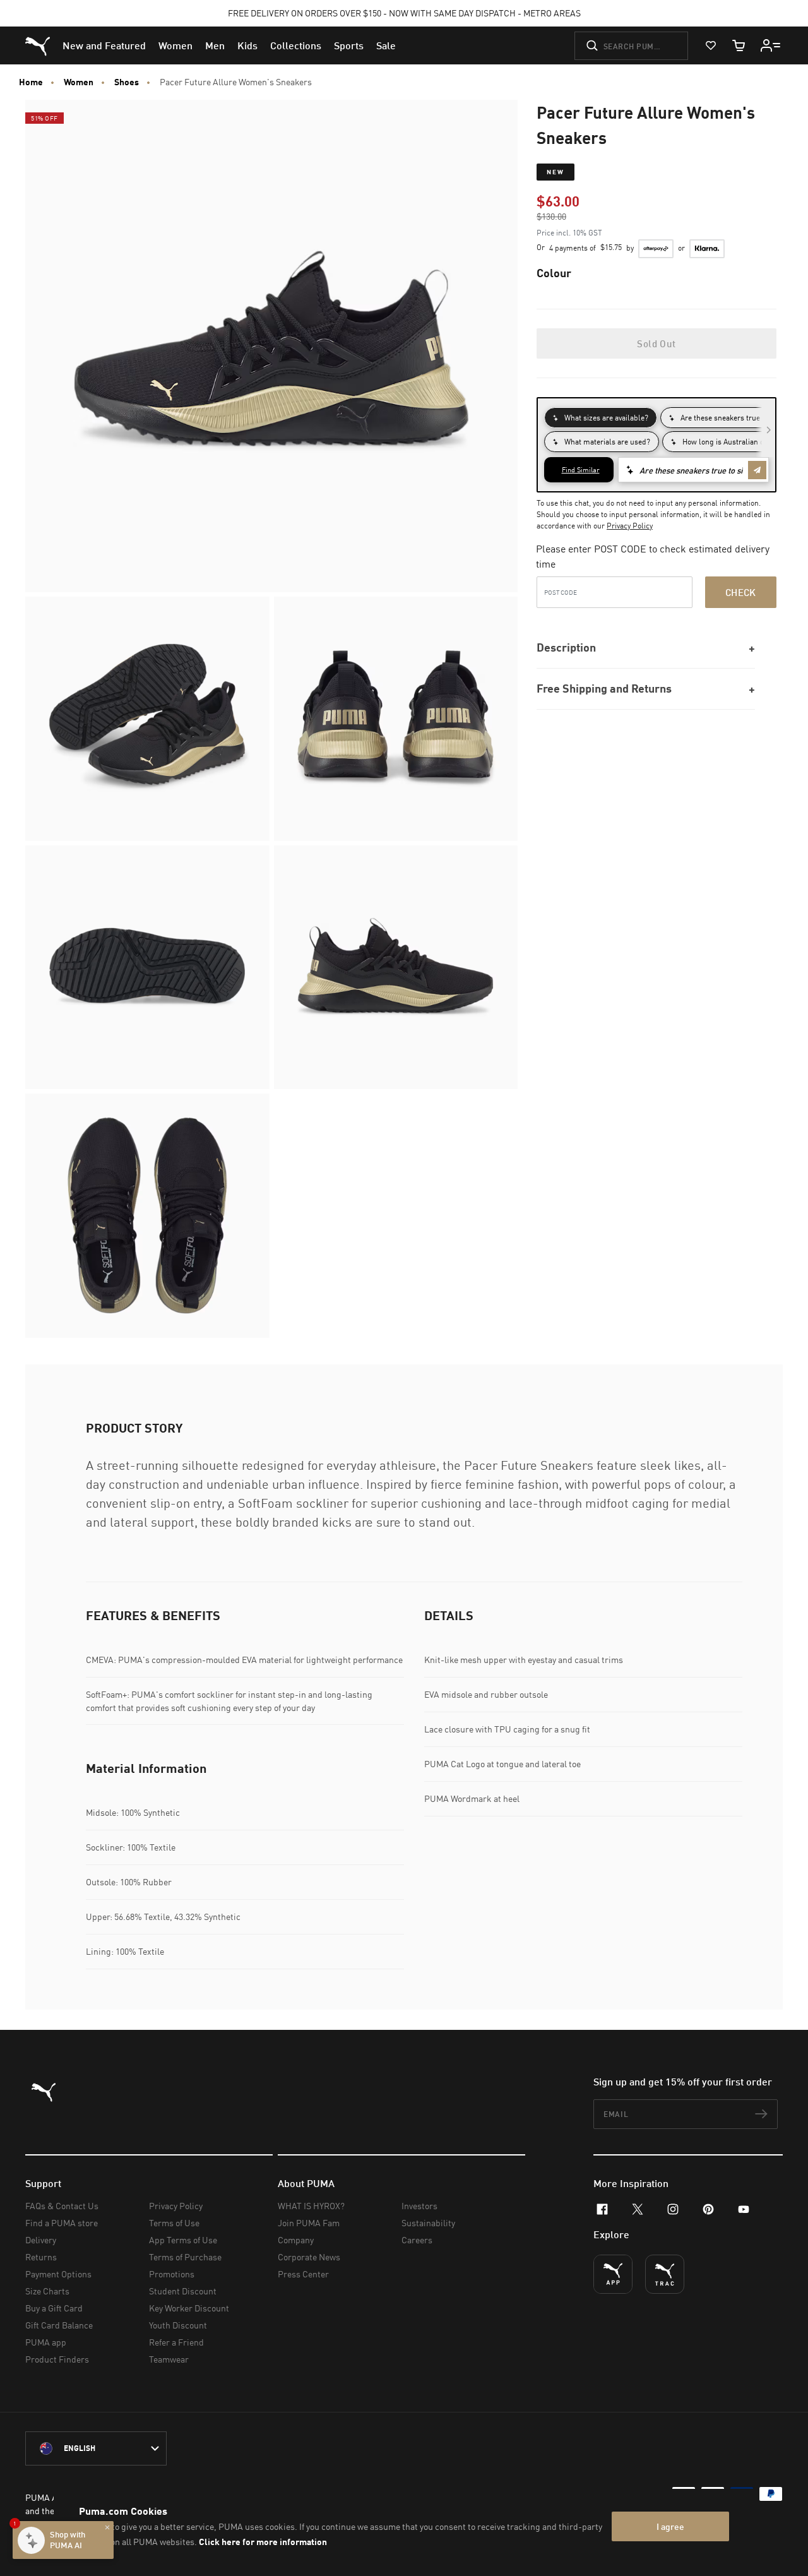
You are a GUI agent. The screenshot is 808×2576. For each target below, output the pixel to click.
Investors (419, 2206)
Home (31, 82)
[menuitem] (104, 45)
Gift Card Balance (59, 2325)
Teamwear (169, 2359)
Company (296, 2240)
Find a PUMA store (62, 2223)
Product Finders (57, 2359)
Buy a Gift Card (54, 2308)
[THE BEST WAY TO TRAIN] (665, 2274)
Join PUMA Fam (309, 2223)
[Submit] (592, 45)
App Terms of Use (183, 2240)
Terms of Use (174, 2223)
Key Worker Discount (189, 2308)
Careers (417, 2240)
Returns (41, 2257)
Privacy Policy (630, 526)
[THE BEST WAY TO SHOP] (613, 2274)
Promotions (172, 2274)
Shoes (127, 82)
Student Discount (183, 2291)
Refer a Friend (176, 2342)
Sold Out (656, 343)
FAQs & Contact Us (62, 2206)
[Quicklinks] (771, 45)
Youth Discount (178, 2325)
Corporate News (309, 2257)
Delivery (41, 2240)
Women (79, 82)
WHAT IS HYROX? (311, 2206)
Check (741, 592)
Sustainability (428, 2223)
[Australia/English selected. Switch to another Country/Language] (96, 2448)
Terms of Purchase (185, 2257)
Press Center (303, 2274)
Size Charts (47, 2291)
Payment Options (58, 2274)
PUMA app (46, 2342)
